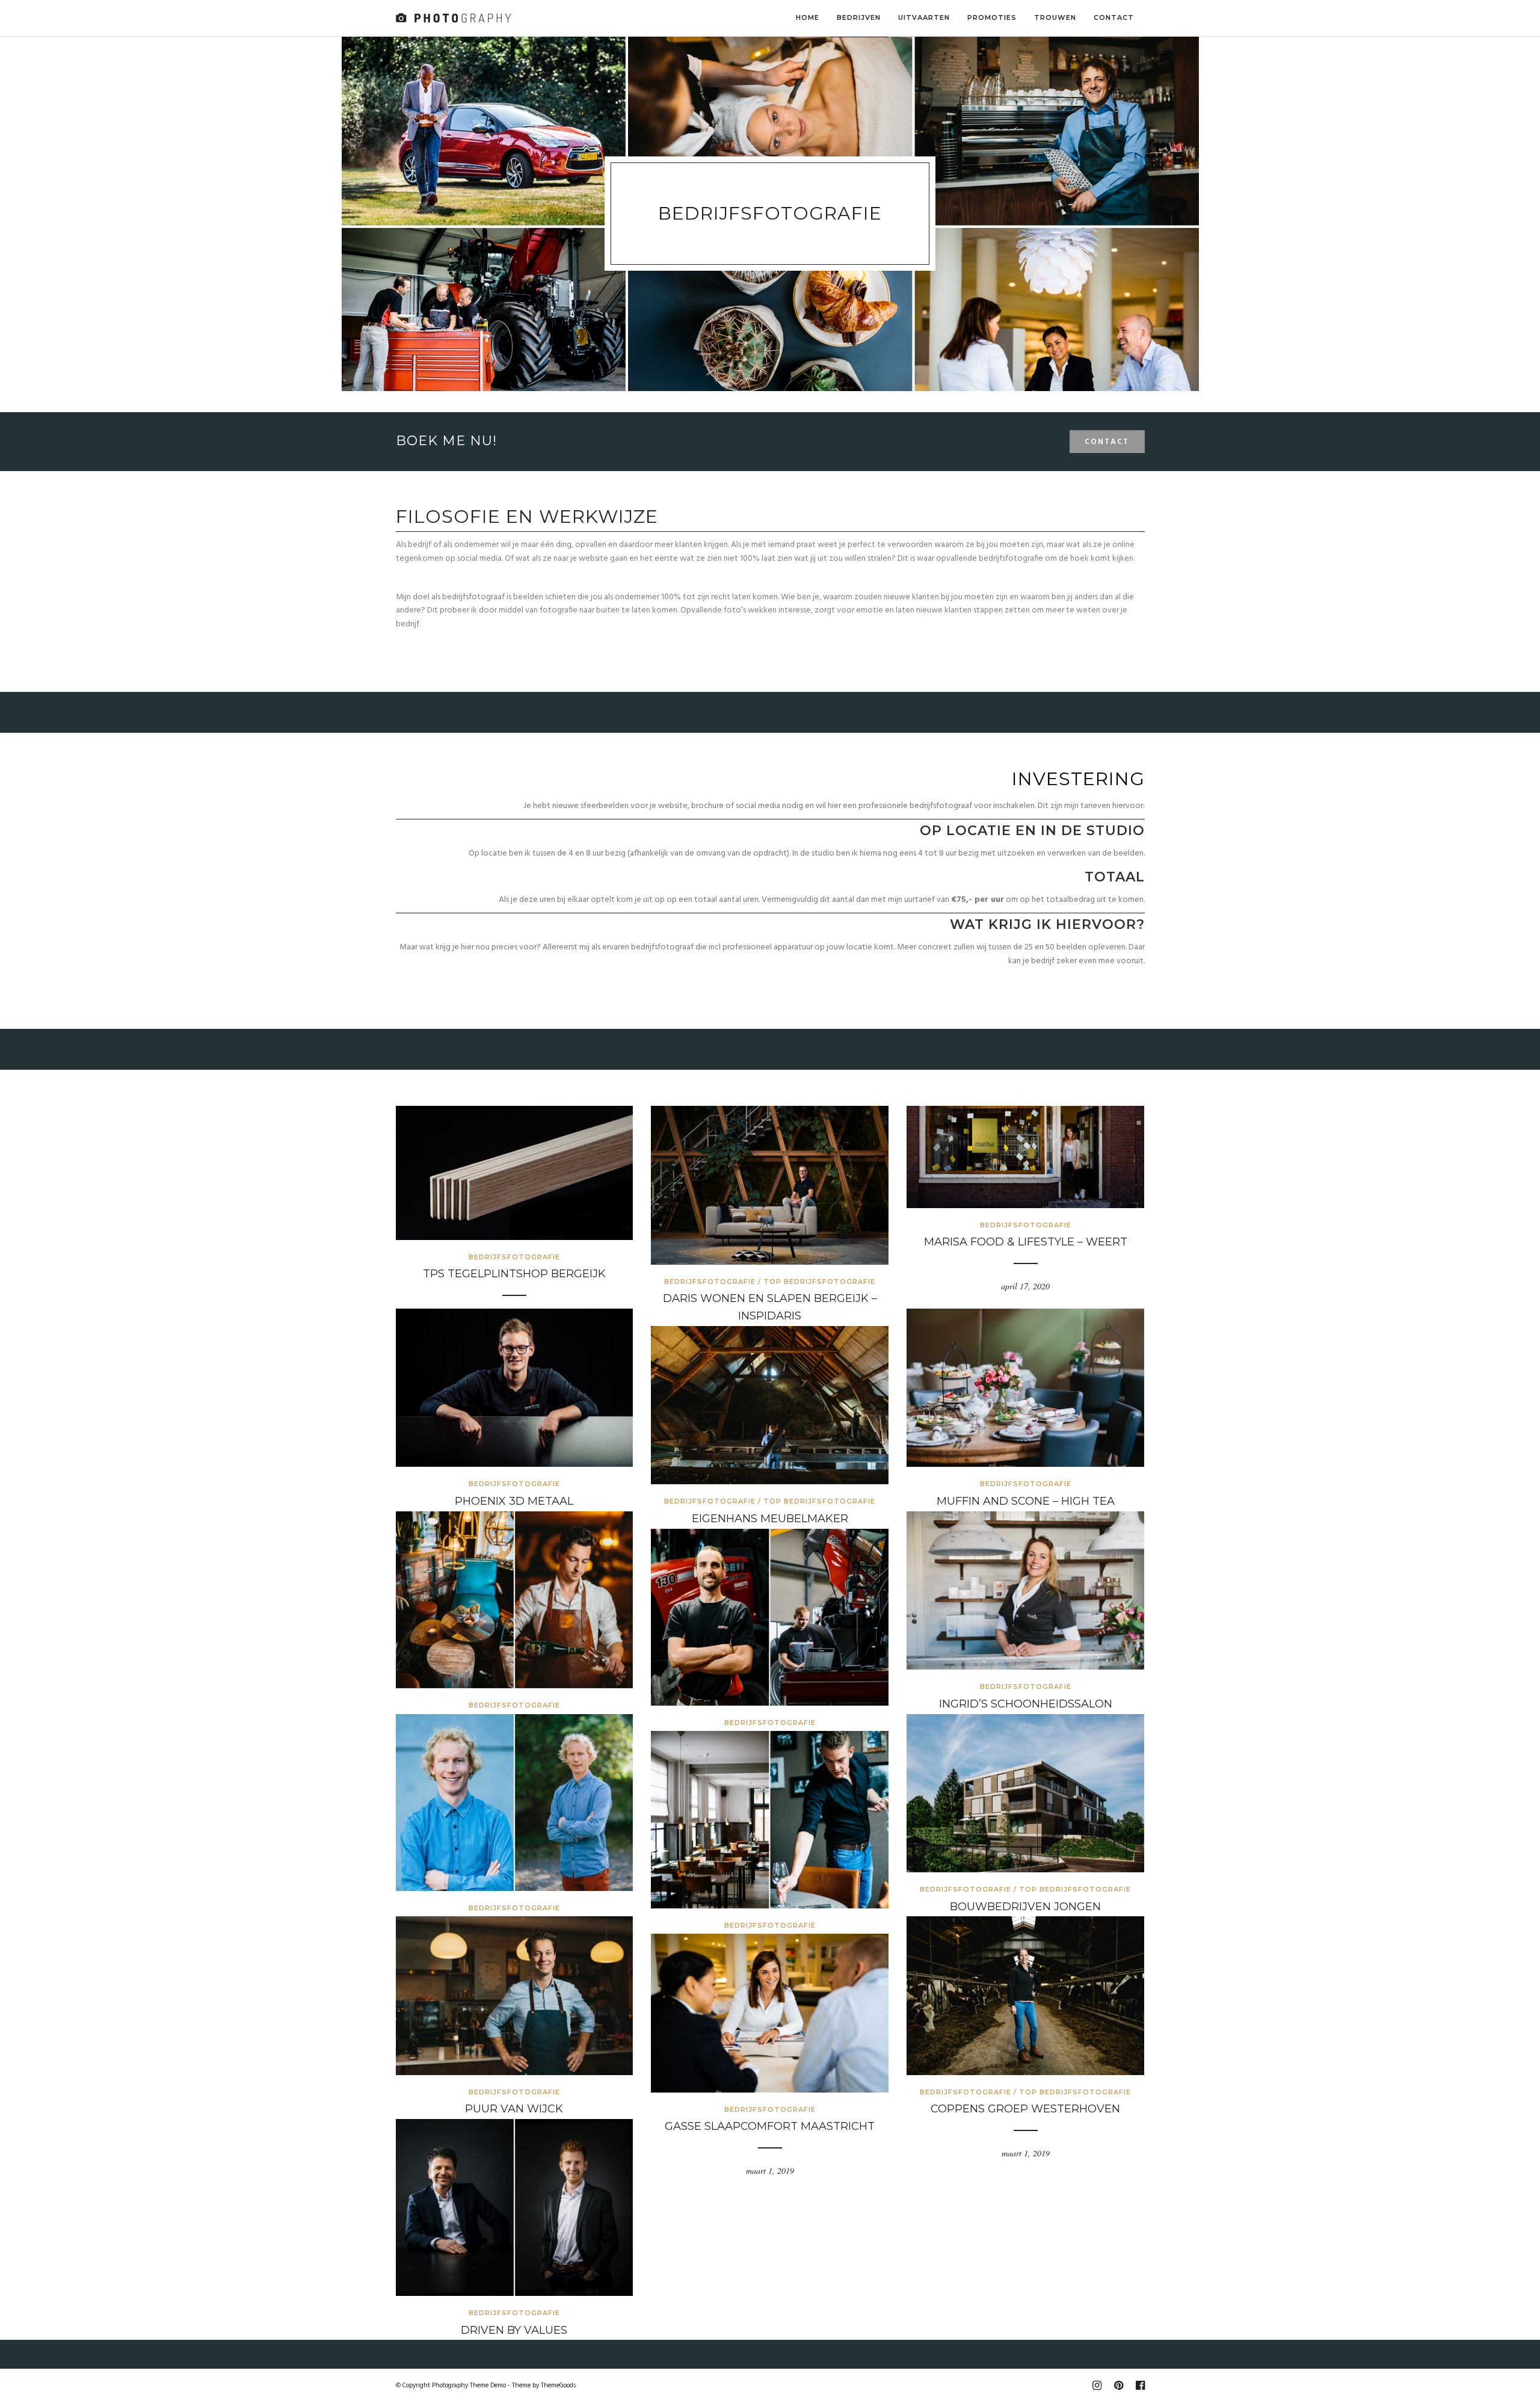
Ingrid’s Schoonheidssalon (1026, 1704)
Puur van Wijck (514, 2109)
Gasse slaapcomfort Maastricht (770, 2126)
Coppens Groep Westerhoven (1025, 2109)
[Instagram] (1097, 2386)
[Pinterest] (1118, 2386)
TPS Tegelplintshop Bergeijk (514, 1274)
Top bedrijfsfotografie (819, 1282)
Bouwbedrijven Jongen (1025, 1907)
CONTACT (1107, 442)
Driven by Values (514, 2330)
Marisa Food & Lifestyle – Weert (1026, 1242)
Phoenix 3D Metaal (514, 1501)
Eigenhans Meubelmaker (770, 1519)
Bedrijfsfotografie (514, 1257)
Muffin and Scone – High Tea (1026, 1501)
